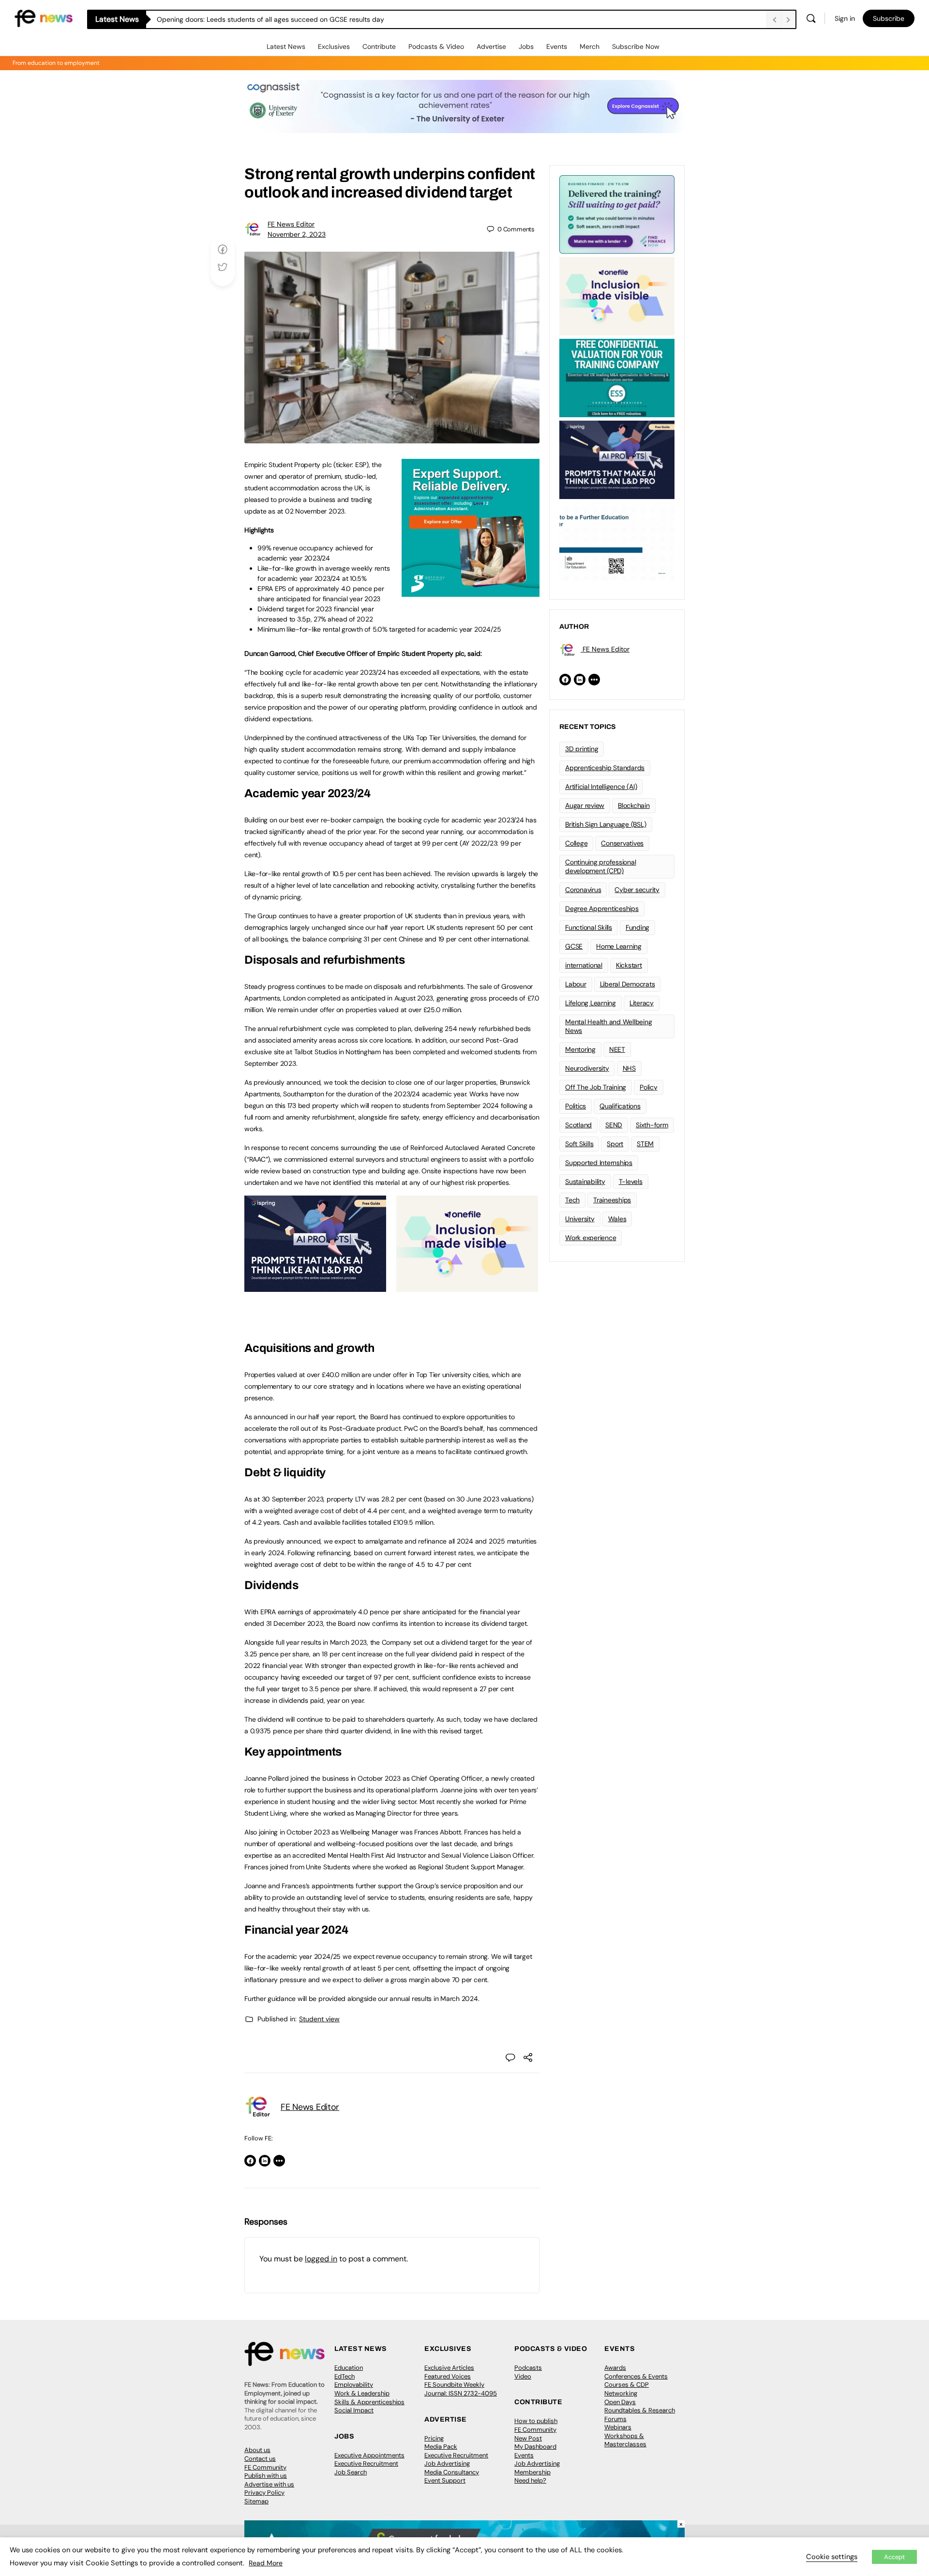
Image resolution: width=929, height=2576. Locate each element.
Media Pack (441, 2447)
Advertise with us (269, 2484)
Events (557, 46)
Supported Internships (599, 1163)
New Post (528, 2438)
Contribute (379, 46)
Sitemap (256, 2501)
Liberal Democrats (628, 984)
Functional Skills (589, 927)
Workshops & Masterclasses (625, 2440)
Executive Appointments (369, 2455)
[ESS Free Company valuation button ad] (617, 377)
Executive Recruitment (366, 2463)
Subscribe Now (636, 46)
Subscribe (889, 18)
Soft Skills (579, 1144)
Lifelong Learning (591, 1003)
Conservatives (622, 843)
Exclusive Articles (449, 2368)
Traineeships (612, 1200)
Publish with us (266, 2476)
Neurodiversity (587, 1068)
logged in (321, 2259)
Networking (621, 2393)
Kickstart (629, 965)
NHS (629, 1068)
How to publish (536, 2421)
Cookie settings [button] (832, 2557)
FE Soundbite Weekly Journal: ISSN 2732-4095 (461, 2389)
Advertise (491, 46)
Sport (615, 1144)
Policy (649, 1087)
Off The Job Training (596, 1087)
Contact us (260, 2459)
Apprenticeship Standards (605, 768)
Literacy (642, 1003)
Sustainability (585, 1182)
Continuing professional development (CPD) (600, 867)
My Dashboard (535, 2447)
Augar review (585, 805)
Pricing (434, 2438)
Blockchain (634, 805)
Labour (576, 984)
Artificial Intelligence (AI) (601, 787)
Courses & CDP (627, 2385)
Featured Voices (448, 2376)
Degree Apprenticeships (602, 909)
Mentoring (580, 1049)
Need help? (530, 2480)
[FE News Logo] (44, 18)
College (576, 843)
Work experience (591, 1238)
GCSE (574, 946)
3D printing (582, 749)
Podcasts (528, 2368)
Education (349, 2368)
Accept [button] (894, 2557)
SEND (614, 1125)
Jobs (526, 46)
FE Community (265, 2467)
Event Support (445, 2480)
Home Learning (619, 946)
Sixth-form (652, 1125)
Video (523, 2376)
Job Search (351, 2472)
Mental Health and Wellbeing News (609, 1026)
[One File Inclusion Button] (467, 1287)
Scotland (578, 1125)
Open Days (620, 2402)
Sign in (845, 18)
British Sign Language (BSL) (606, 824)
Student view (319, 2019)
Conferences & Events (636, 2376)
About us (257, 2450)
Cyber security (637, 890)
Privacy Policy (264, 2493)
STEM (645, 1144)
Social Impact (354, 2410)
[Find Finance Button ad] (617, 213)
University (580, 1219)
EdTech (345, 2376)
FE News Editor (291, 224)
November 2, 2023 (297, 234)
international (584, 965)
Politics (576, 1106)
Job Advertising (447, 2463)
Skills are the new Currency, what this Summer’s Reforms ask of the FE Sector (277, 19)
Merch (590, 46)
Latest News (286, 46)
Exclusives (334, 46)
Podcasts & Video (436, 46)
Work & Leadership (362, 2393)
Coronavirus (583, 890)
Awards (615, 2368)
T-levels (631, 1182)
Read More (266, 2563)
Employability (354, 2385)
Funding (637, 927)
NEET (617, 1049)
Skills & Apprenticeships (369, 2402)
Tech (572, 1200)
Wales (617, 1219)
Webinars (618, 2427)
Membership (532, 2472)
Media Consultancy (452, 2472)
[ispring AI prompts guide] (315, 1287)
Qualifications (620, 1106)
